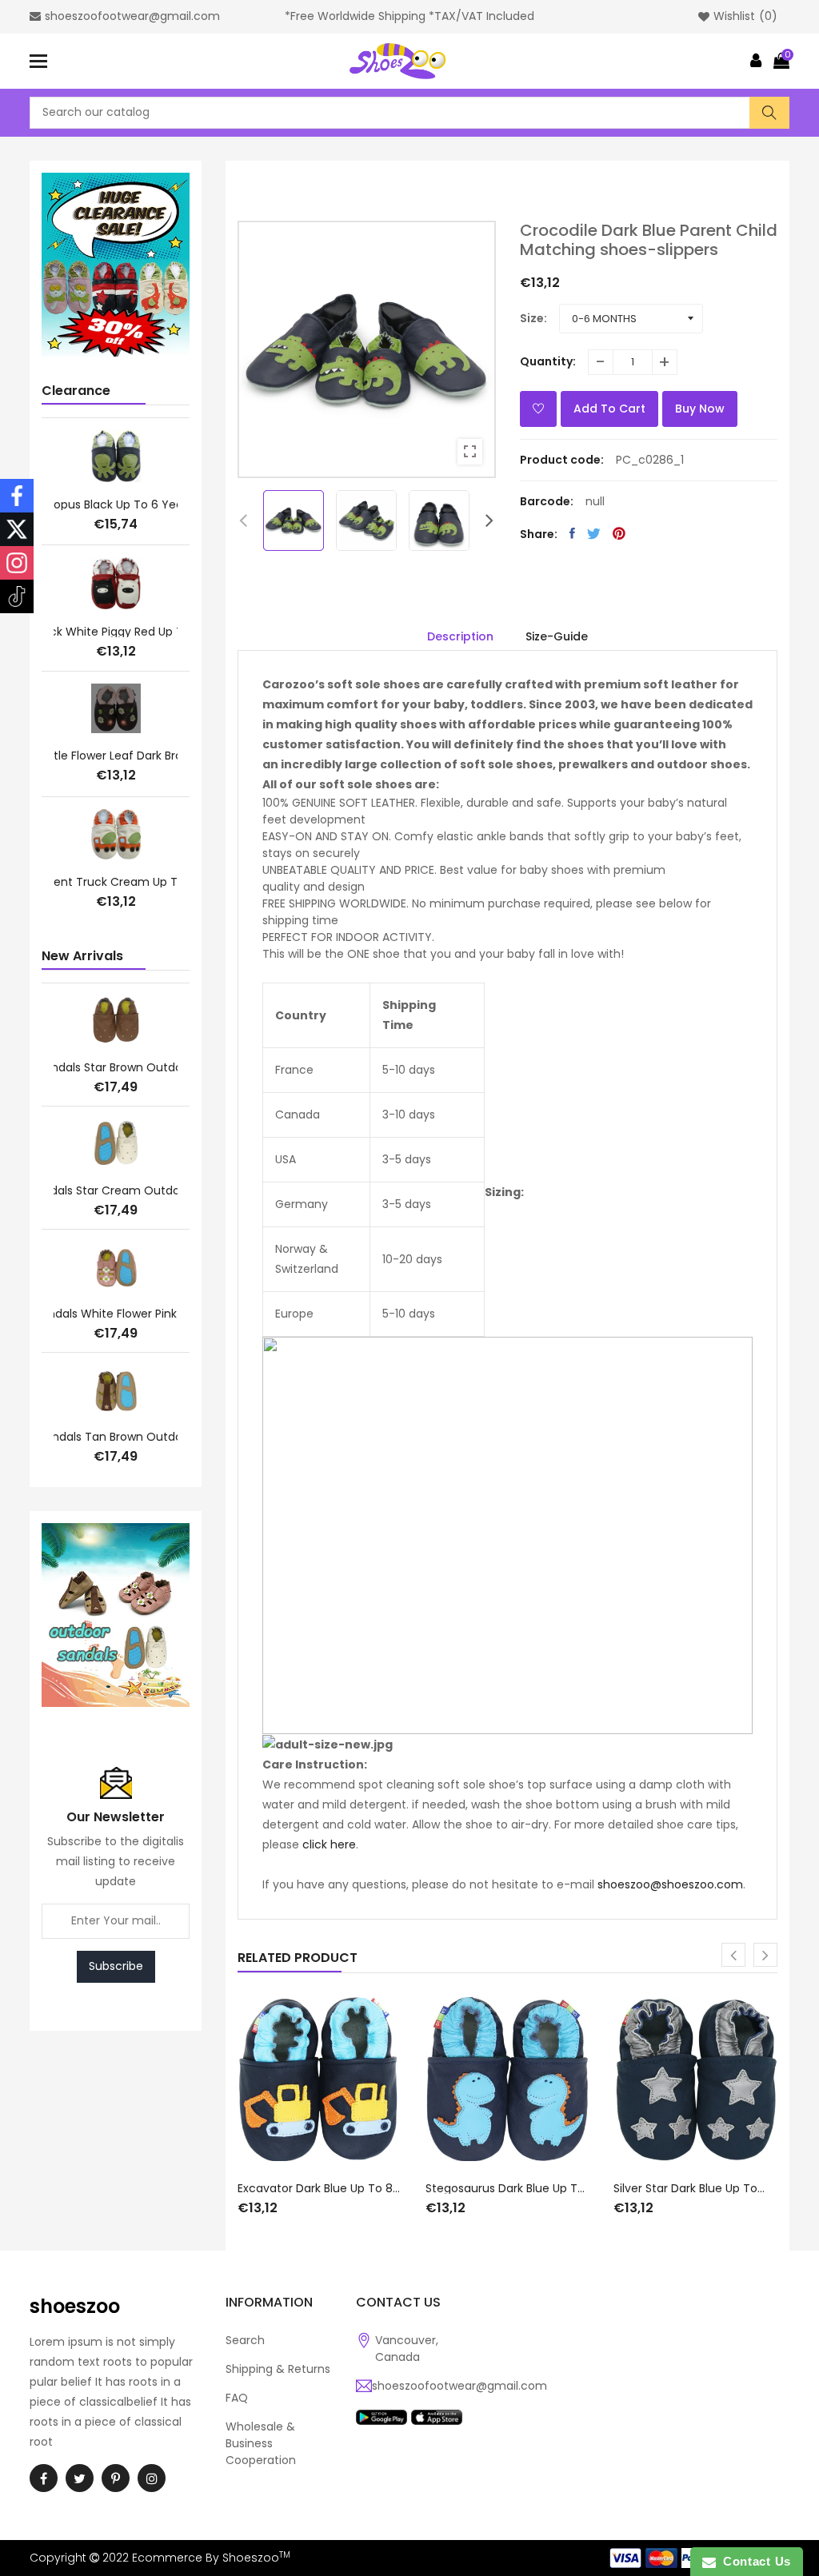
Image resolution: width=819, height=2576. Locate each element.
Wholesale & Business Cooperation (261, 2443)
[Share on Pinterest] (619, 533)
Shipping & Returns (278, 2369)
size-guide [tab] (557, 636)
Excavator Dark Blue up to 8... (319, 2188)
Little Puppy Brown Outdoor (116, 1314)
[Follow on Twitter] (17, 529)
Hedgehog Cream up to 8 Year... (116, 632)
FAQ (237, 2398)
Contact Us (753, 2561)
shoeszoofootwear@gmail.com (459, 2386)
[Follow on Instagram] (17, 563)
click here (329, 1844)
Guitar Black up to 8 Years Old (116, 756)
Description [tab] (460, 636)
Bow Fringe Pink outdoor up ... (116, 1067)
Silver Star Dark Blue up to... (689, 2188)
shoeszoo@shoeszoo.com (670, 1884)
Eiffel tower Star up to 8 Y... (116, 883)
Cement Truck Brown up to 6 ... (116, 501)
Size (532, 318)
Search (245, 2340)
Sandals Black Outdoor (116, 1437)
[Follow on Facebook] (17, 496)
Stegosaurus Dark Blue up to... (507, 2188)
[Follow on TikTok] (17, 596)
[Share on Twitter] (594, 533)
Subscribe (116, 1966)
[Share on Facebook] (572, 533)
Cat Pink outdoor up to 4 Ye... (116, 1190)
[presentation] (243, 520)
